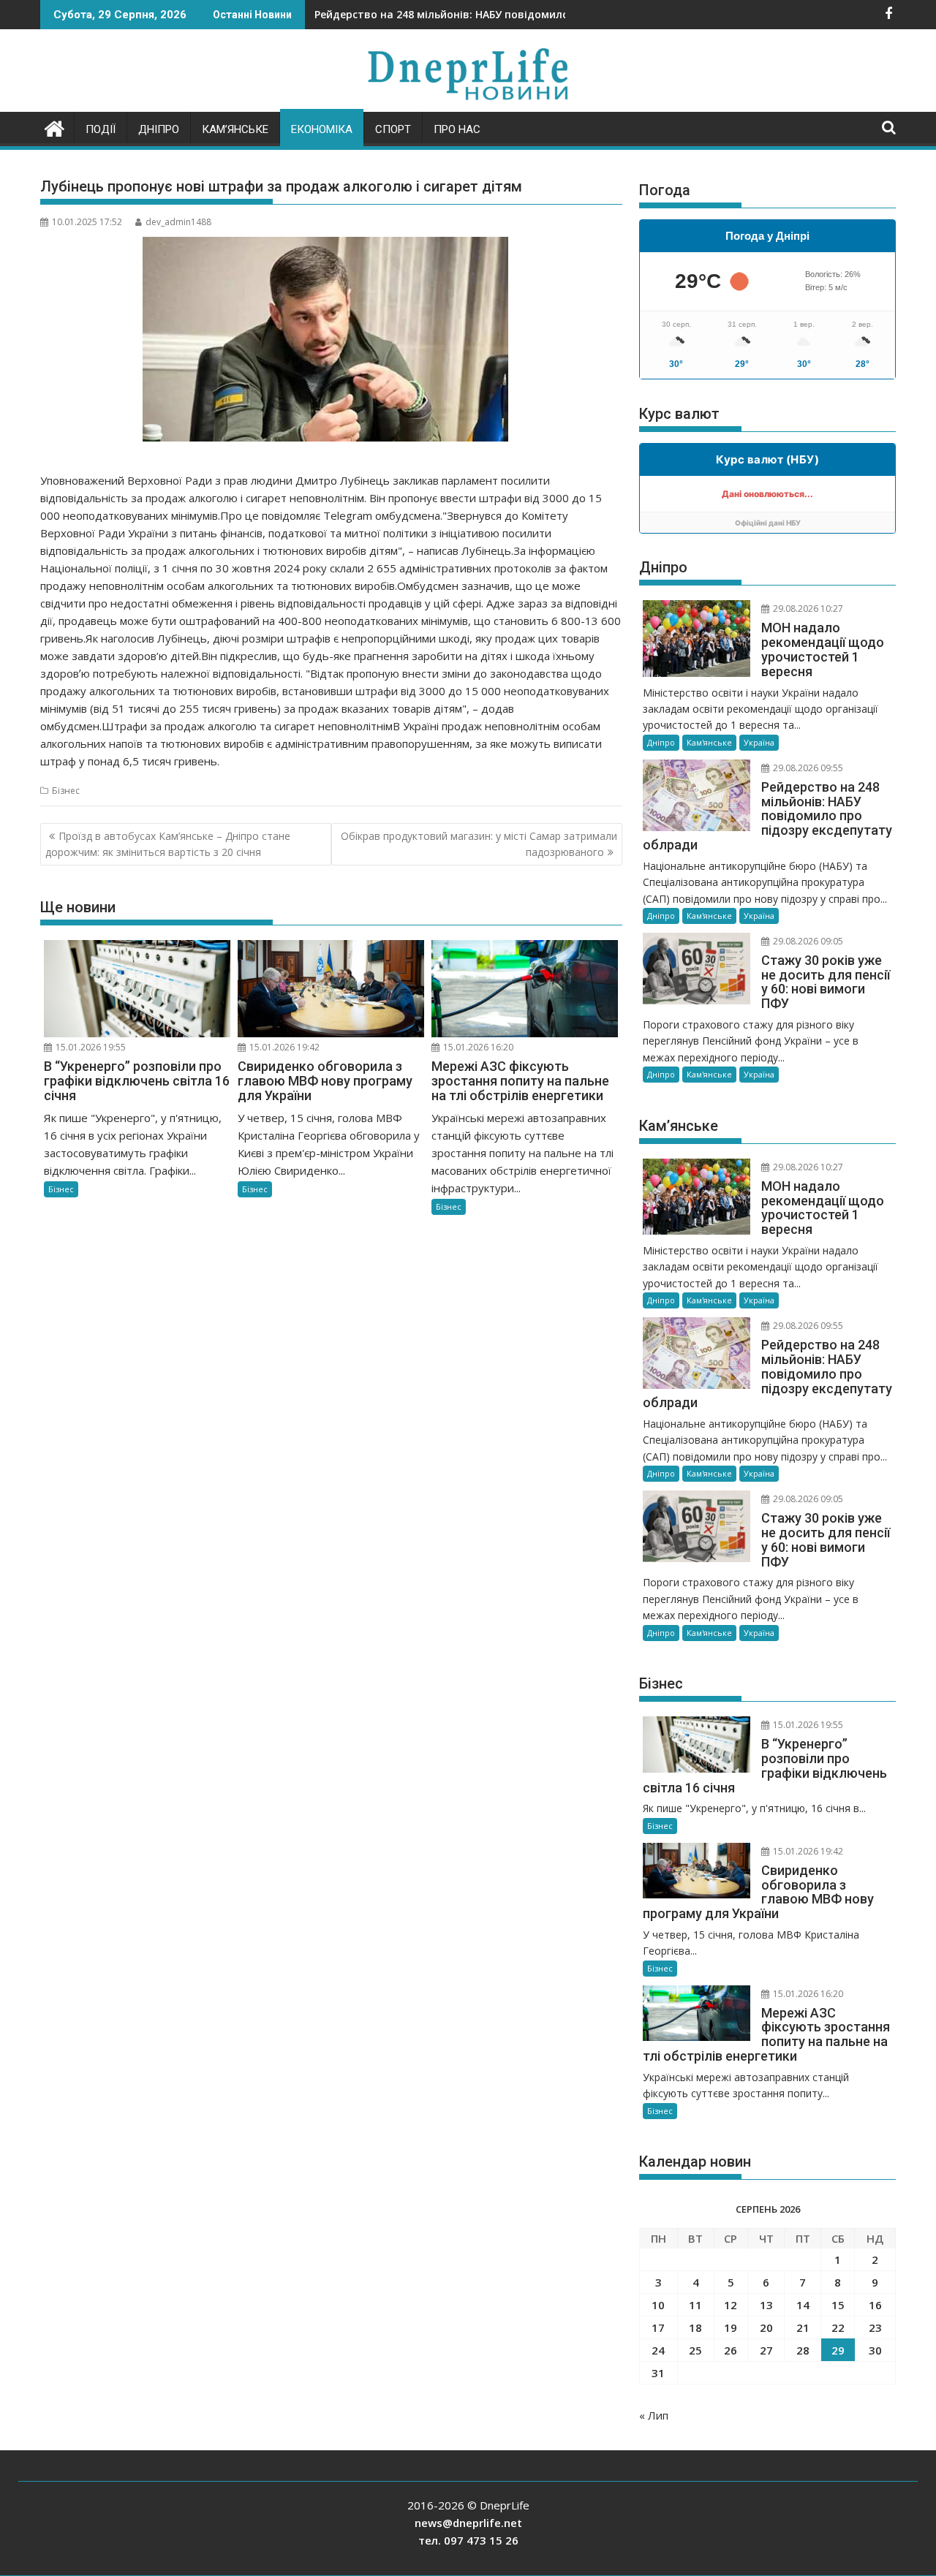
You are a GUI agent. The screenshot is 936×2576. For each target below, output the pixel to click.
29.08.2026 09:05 (807, 941)
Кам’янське (235, 129)
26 (731, 2350)
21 (803, 2327)
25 (695, 2350)
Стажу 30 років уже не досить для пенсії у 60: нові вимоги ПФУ (482, 14)
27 (766, 2350)
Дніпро (159, 129)
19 (731, 2327)
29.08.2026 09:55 (807, 768)
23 (875, 2327)
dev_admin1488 (178, 222)
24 (658, 2350)
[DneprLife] (54, 127)
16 (875, 2305)
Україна (759, 742)
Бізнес (66, 791)
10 (658, 2305)
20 (766, 2327)
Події (101, 129)
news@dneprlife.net (468, 2523)
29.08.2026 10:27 (807, 609)
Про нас (457, 129)
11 (695, 2305)
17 (658, 2327)
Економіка (322, 129)
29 (838, 2350)
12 (731, 2305)
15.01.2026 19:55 (90, 1047)
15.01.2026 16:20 (477, 1047)
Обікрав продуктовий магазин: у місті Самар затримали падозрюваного (479, 844)
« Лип (654, 2415)
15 (838, 2305)
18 (695, 2327)
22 (838, 2327)
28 (803, 2350)
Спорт (393, 129)
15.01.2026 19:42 (283, 1047)
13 (766, 2305)
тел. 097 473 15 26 (468, 2540)
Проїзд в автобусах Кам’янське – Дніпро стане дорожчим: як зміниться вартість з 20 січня (168, 844)
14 (803, 2305)
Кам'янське (709, 742)
